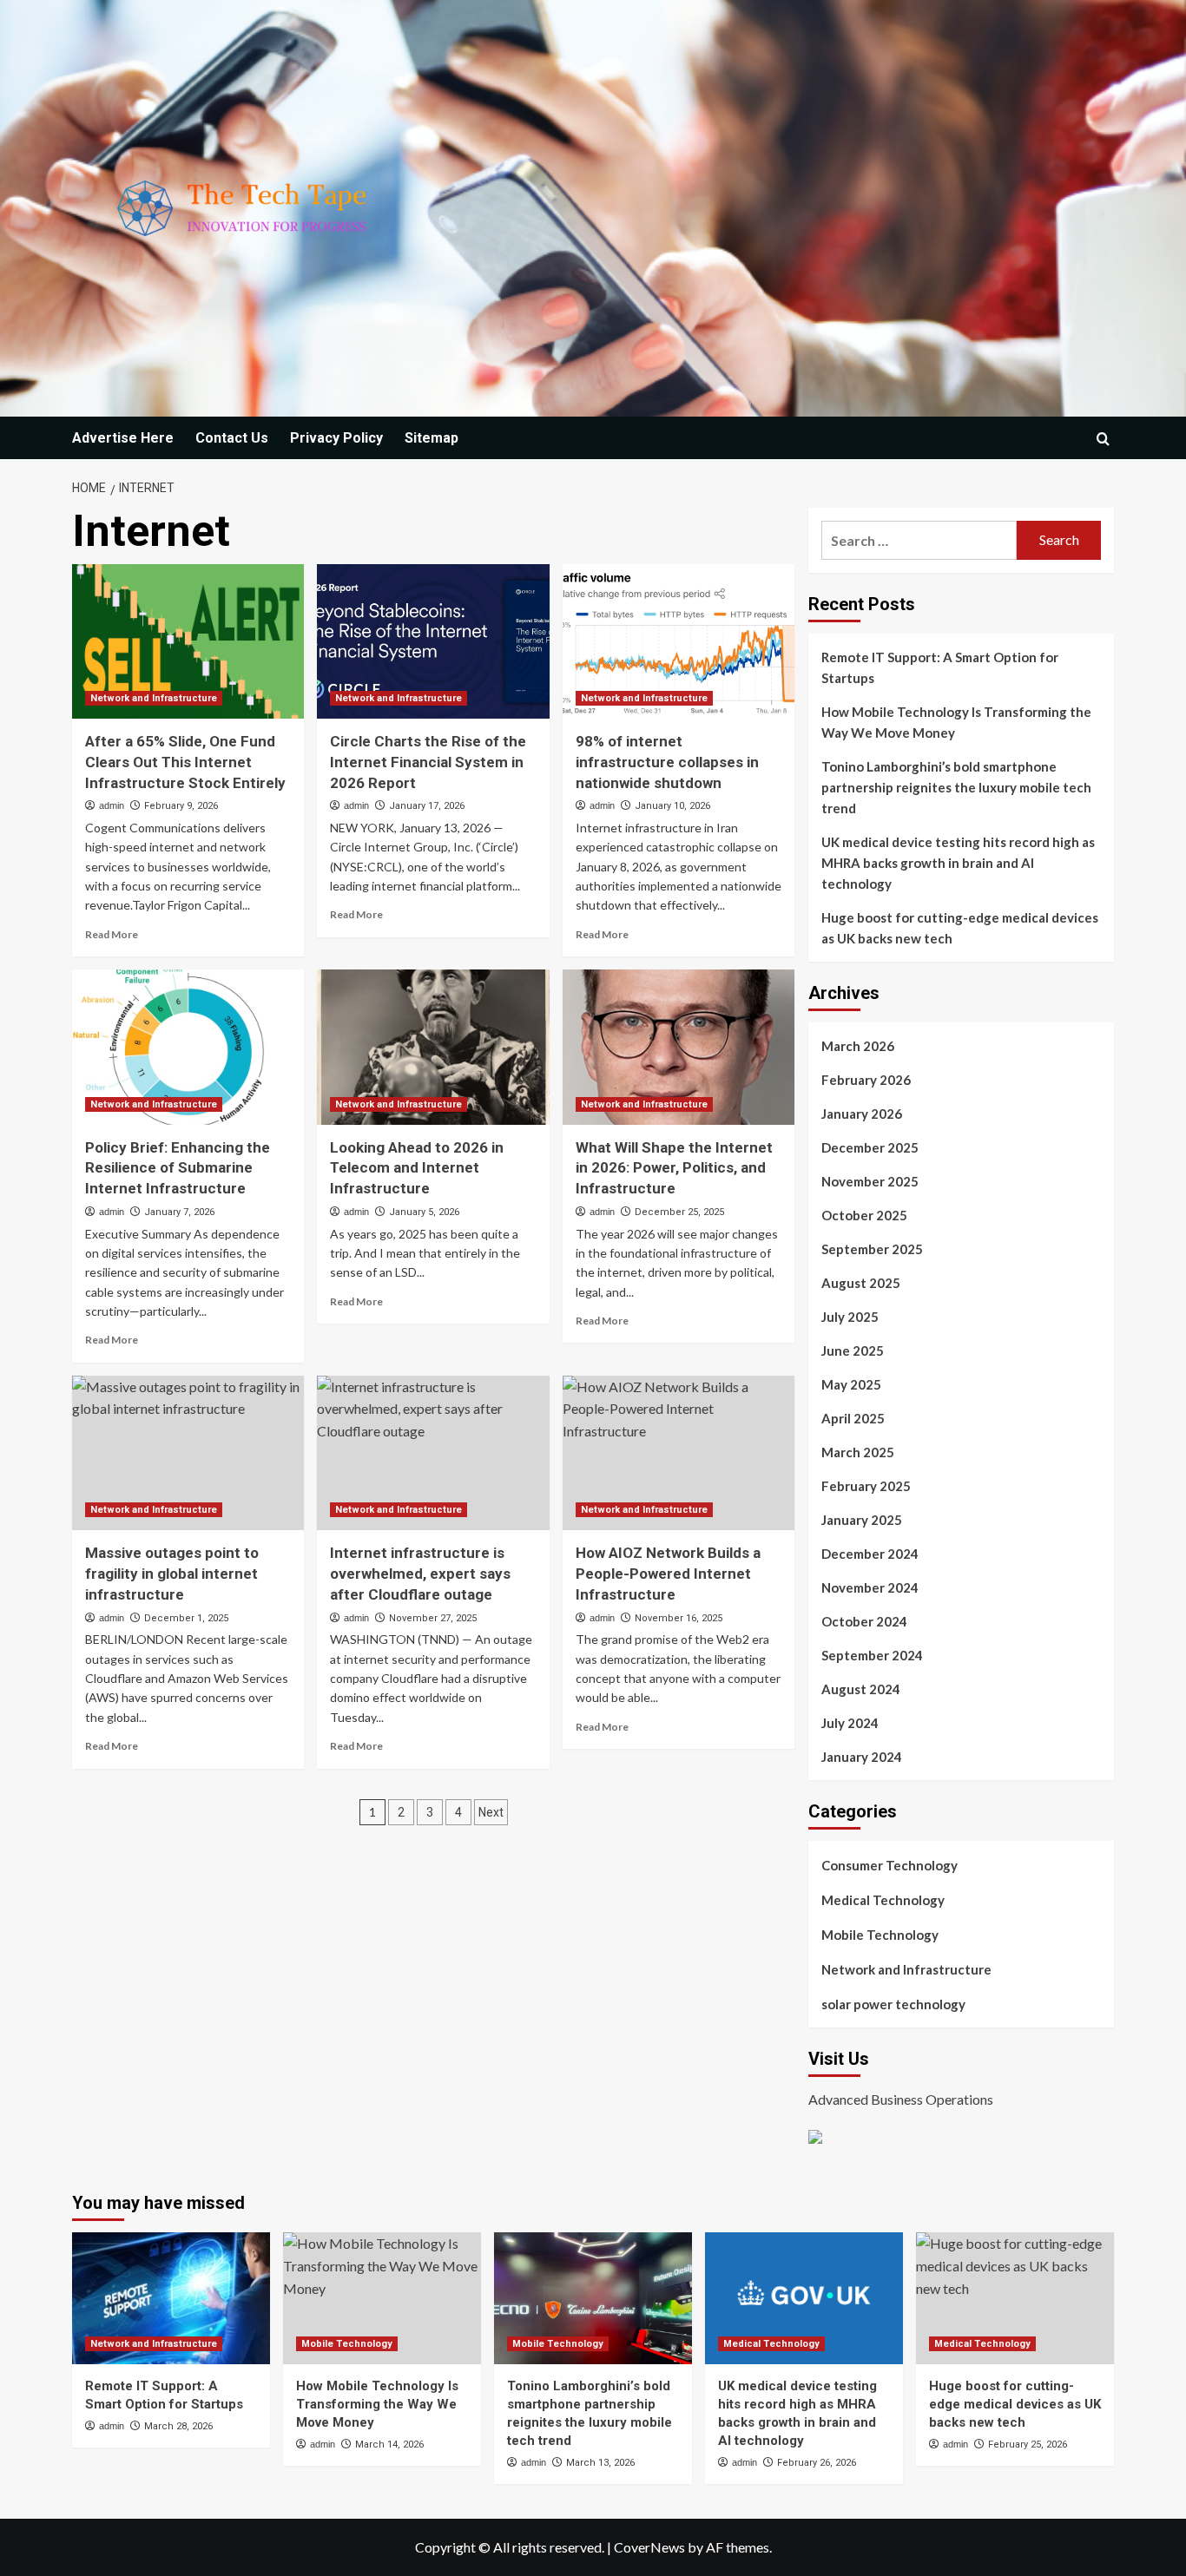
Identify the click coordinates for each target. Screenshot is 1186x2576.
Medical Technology (883, 1900)
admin (112, 805)
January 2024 (862, 1757)
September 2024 (872, 1655)
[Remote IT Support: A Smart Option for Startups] (171, 2298)
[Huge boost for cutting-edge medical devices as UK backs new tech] (1015, 2298)
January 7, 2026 (179, 1212)
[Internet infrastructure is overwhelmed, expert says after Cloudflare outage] (433, 1453)
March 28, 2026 (178, 2426)
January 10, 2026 (672, 806)
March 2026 (858, 1046)
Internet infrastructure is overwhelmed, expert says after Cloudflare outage (420, 1574)
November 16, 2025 (679, 1618)
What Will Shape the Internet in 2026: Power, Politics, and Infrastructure (674, 1168)
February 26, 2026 (817, 2463)
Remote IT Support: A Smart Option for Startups (940, 667)
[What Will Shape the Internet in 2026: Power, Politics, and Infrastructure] (679, 1047)
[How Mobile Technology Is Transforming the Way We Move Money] (382, 2298)
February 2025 (866, 1486)
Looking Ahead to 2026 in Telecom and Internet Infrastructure (417, 1168)
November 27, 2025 (433, 1618)
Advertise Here (123, 438)
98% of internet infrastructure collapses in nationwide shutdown (667, 762)
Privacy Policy (336, 438)
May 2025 (851, 1384)
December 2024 (870, 1554)
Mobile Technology (880, 1935)
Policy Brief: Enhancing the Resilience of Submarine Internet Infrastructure (178, 1168)
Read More (112, 934)
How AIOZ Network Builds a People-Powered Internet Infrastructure (668, 1574)
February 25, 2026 (1028, 2445)
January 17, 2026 (427, 806)
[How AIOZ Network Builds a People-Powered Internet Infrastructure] (679, 1453)
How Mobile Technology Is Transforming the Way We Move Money (956, 722)
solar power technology (893, 2004)
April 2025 (853, 1418)
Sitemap (432, 438)
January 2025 (862, 1520)
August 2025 (861, 1283)
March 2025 (858, 1452)
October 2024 (864, 1621)
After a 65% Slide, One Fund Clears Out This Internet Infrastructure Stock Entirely (185, 762)
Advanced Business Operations (901, 2099)
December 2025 (870, 1147)
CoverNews (649, 2547)
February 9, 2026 (181, 806)
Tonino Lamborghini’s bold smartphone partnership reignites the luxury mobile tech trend (956, 787)
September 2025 (872, 1249)
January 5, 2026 (424, 1212)
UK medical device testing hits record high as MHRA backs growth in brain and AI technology (958, 863)
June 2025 (853, 1350)
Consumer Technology (889, 1865)
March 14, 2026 (389, 2445)
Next (491, 1812)
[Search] (1103, 439)
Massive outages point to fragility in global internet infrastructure (172, 1574)
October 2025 (864, 1215)
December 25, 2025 (679, 1212)
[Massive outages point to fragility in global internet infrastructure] (188, 1453)
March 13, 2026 (600, 2463)
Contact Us (232, 438)
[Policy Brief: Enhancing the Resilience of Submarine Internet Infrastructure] (188, 1047)
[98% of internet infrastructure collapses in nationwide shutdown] (679, 641)
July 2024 (850, 1723)
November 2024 (870, 1587)
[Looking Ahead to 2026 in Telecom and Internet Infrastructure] (433, 1047)
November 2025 (870, 1181)
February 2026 (866, 1080)
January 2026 (862, 1114)
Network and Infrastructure (154, 698)
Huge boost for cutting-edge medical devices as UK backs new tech (960, 928)
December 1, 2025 (186, 1618)
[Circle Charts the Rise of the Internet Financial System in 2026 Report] (433, 641)
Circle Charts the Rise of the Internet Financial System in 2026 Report (428, 762)
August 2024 (861, 1689)
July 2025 (850, 1317)
